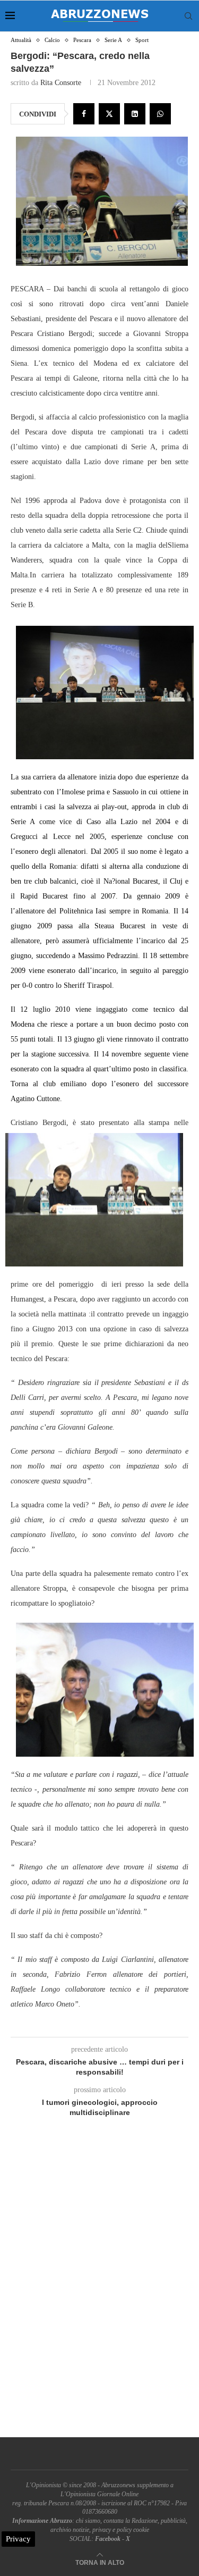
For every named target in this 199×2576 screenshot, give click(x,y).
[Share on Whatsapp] (160, 114)
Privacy (18, 2539)
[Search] (188, 16)
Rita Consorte (61, 83)
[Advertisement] (99, 2290)
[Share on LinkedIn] (135, 114)
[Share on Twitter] (109, 114)
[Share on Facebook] (84, 114)
